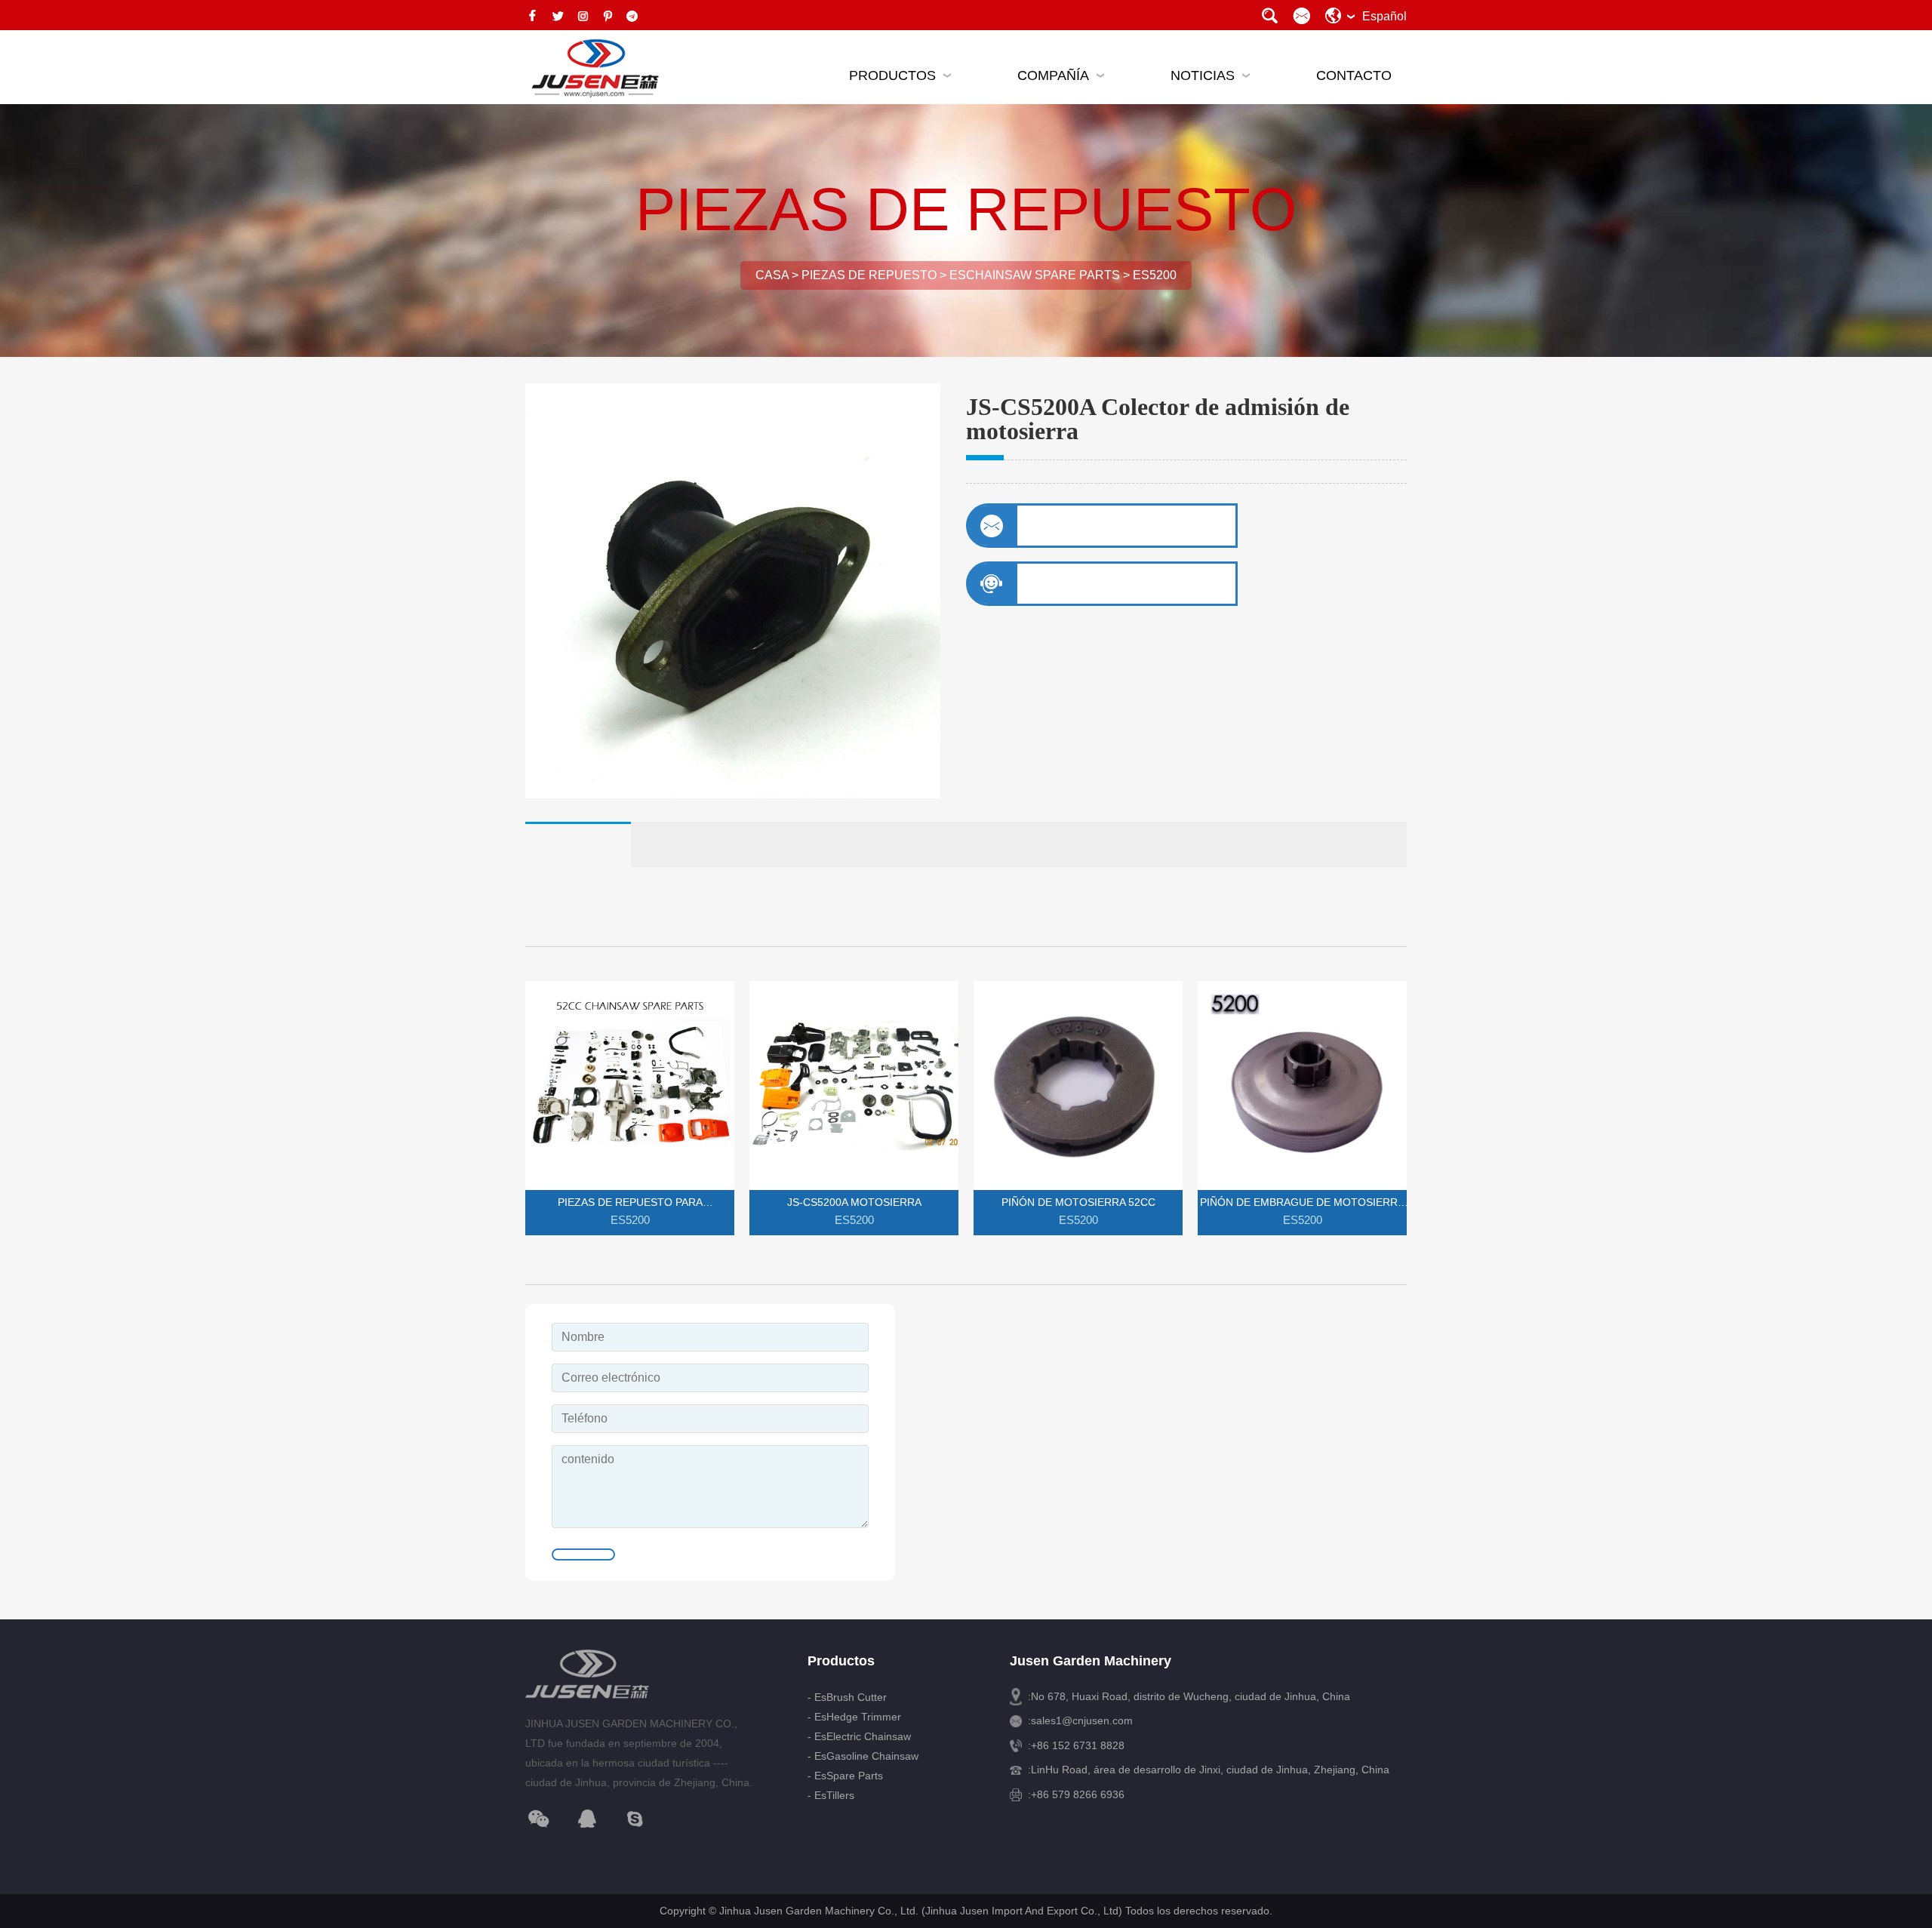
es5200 (1155, 275)
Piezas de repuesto (869, 275)
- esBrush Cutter (847, 1697)
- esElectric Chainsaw (859, 1736)
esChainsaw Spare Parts (1035, 275)
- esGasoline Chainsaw (863, 1756)
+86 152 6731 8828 (1078, 1745)
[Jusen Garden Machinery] (593, 69)
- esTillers (831, 1795)
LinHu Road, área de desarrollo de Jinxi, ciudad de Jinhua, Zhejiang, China (1210, 1770)
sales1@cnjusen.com (1082, 1720)
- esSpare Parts (845, 1776)
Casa (772, 275)
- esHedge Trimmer (854, 1717)
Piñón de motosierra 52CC (1078, 1202)
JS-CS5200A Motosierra (854, 1202)
